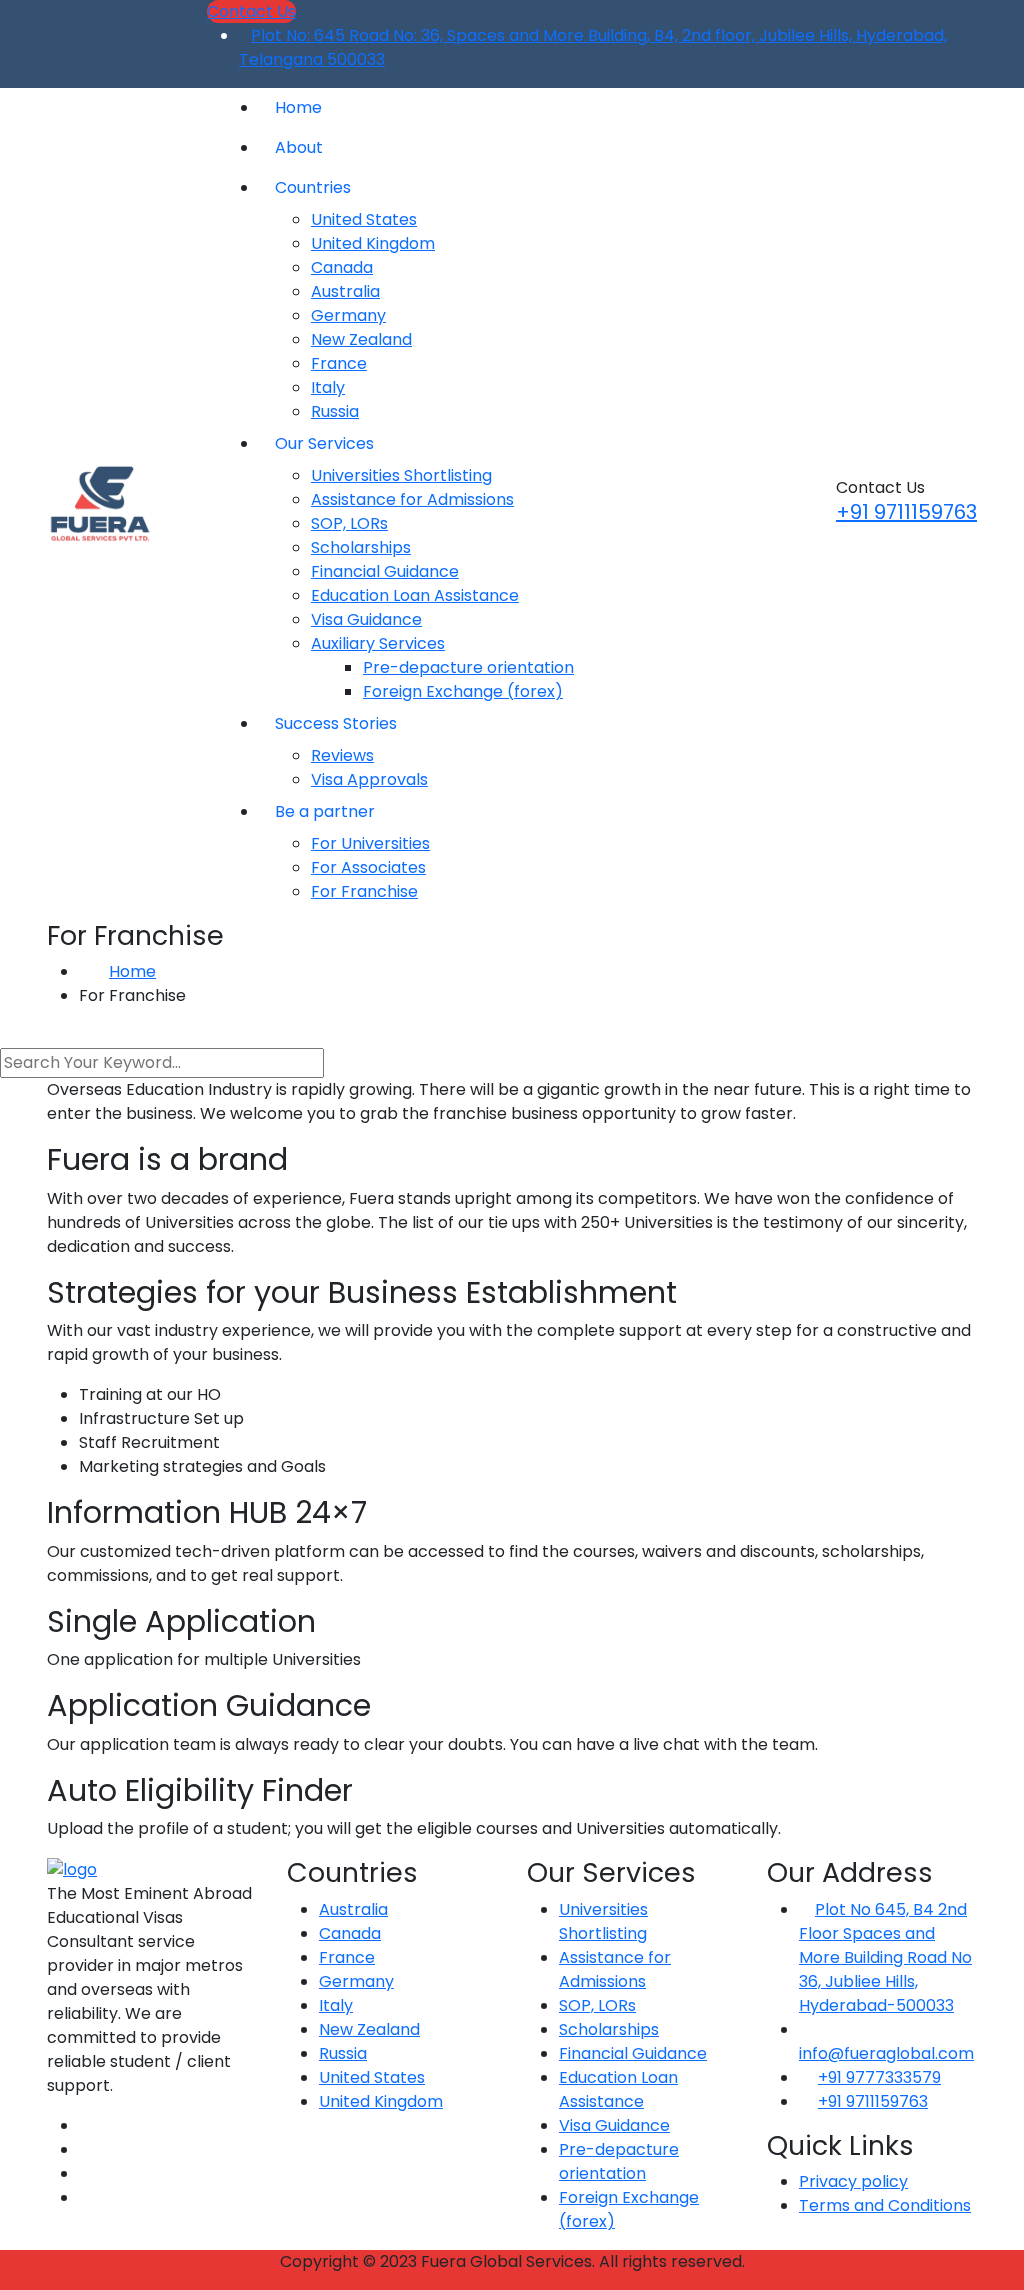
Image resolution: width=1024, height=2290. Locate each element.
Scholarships (361, 547)
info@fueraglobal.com (886, 2053)
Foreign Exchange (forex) (463, 691)
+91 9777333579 (879, 2077)
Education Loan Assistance (415, 595)
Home (298, 107)
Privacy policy (853, 2181)
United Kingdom (373, 243)
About (299, 147)
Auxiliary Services (378, 643)
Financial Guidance (385, 571)
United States (364, 219)
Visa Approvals (369, 779)
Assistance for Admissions (412, 499)
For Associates (368, 867)
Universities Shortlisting (401, 475)
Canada (342, 267)
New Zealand (361, 339)
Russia (335, 411)
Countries (313, 187)
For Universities (370, 843)
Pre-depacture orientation (468, 667)
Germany (348, 315)
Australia (345, 291)
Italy (328, 387)
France (339, 363)
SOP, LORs (349, 523)
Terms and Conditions (885, 2205)
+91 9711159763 (906, 512)
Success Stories (336, 723)
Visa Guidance (366, 619)
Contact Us (251, 11)
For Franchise (364, 891)
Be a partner (325, 811)
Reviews (342, 755)
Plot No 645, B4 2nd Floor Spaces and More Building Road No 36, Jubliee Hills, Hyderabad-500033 (885, 1957)
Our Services (324, 443)
